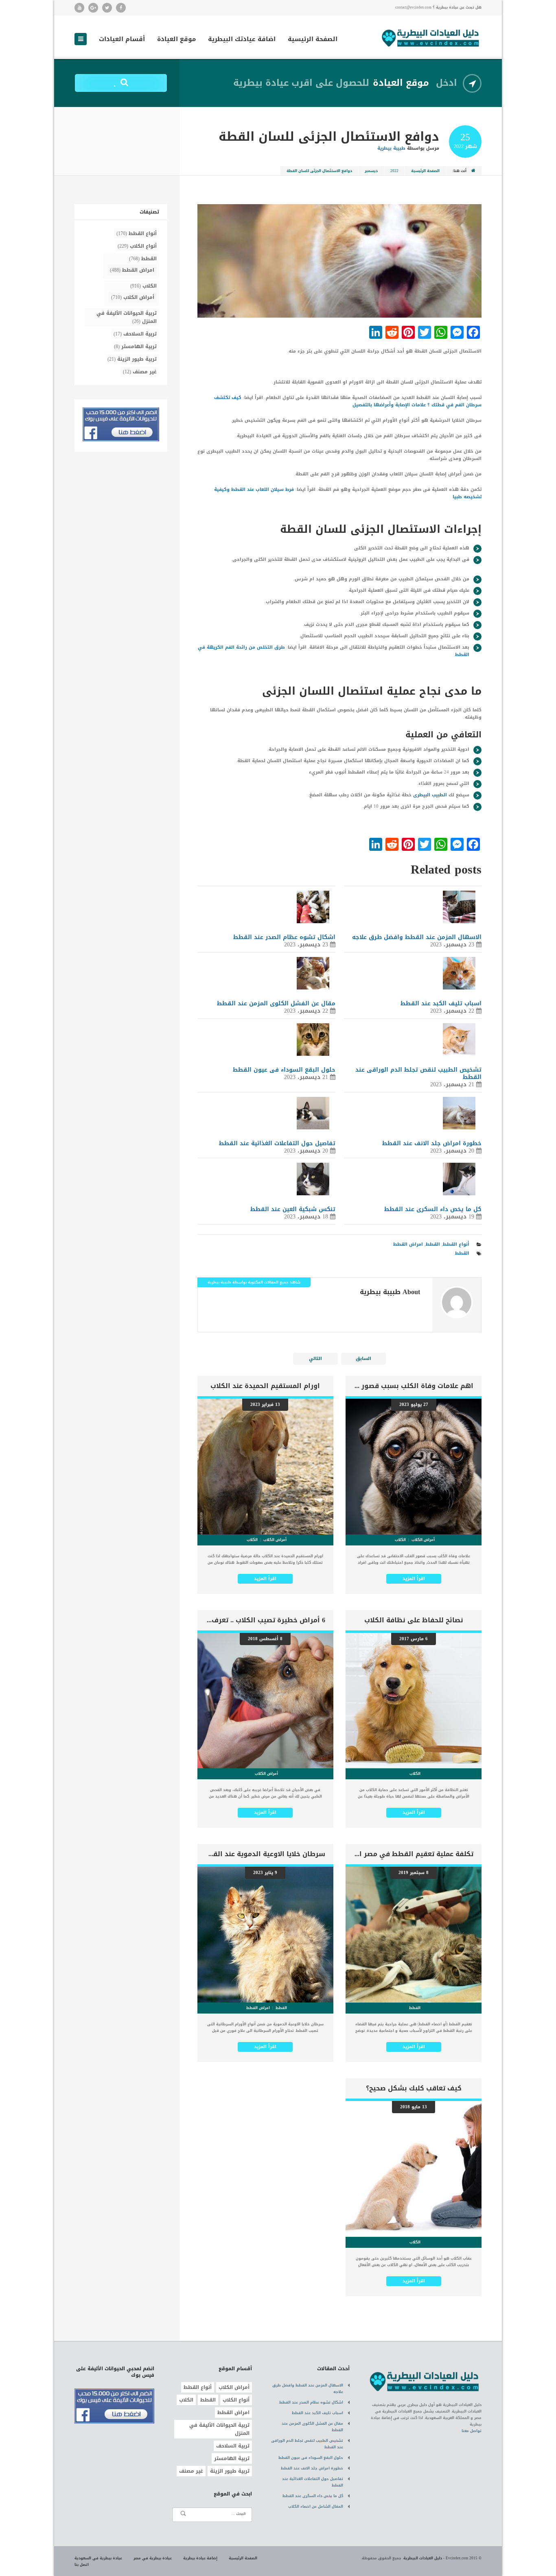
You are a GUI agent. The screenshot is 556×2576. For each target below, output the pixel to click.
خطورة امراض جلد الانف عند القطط (432, 1143)
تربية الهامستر (139, 347)
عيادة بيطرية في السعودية (98, 2558)
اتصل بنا (82, 2565)
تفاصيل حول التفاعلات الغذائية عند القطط (277, 1143)
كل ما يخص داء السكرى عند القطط (433, 1209)
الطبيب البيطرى (430, 795)
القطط (433, 1244)
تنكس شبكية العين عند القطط (293, 1209)
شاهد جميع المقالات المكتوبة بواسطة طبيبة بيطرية (254, 1282)
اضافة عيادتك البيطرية (242, 40)
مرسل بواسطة (408, 148)
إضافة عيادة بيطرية (200, 2558)
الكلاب (150, 286)
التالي (315, 1359)
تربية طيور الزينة (137, 359)
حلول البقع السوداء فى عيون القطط (284, 1070)
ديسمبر (371, 171)
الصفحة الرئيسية (313, 40)
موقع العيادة (176, 40)
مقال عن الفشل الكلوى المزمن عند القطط (276, 1004)
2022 (394, 171)
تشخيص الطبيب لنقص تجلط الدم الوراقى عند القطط (418, 1073)
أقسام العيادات (122, 40)
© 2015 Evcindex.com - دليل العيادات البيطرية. (442, 2558)
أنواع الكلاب (143, 246)
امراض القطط (408, 1244)
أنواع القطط (456, 1244)
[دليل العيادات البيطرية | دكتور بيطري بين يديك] (431, 37)
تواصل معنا (472, 2431)
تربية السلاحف (140, 334)
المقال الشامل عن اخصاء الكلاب (316, 2506)
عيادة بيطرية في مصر (153, 2558)
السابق (363, 1359)
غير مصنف (145, 372)
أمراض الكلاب (139, 297)
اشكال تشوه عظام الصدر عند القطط (284, 937)
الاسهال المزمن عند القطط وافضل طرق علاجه (417, 937)
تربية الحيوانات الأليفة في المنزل (127, 317)
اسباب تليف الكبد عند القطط (441, 1004)
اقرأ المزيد (414, 1579)
